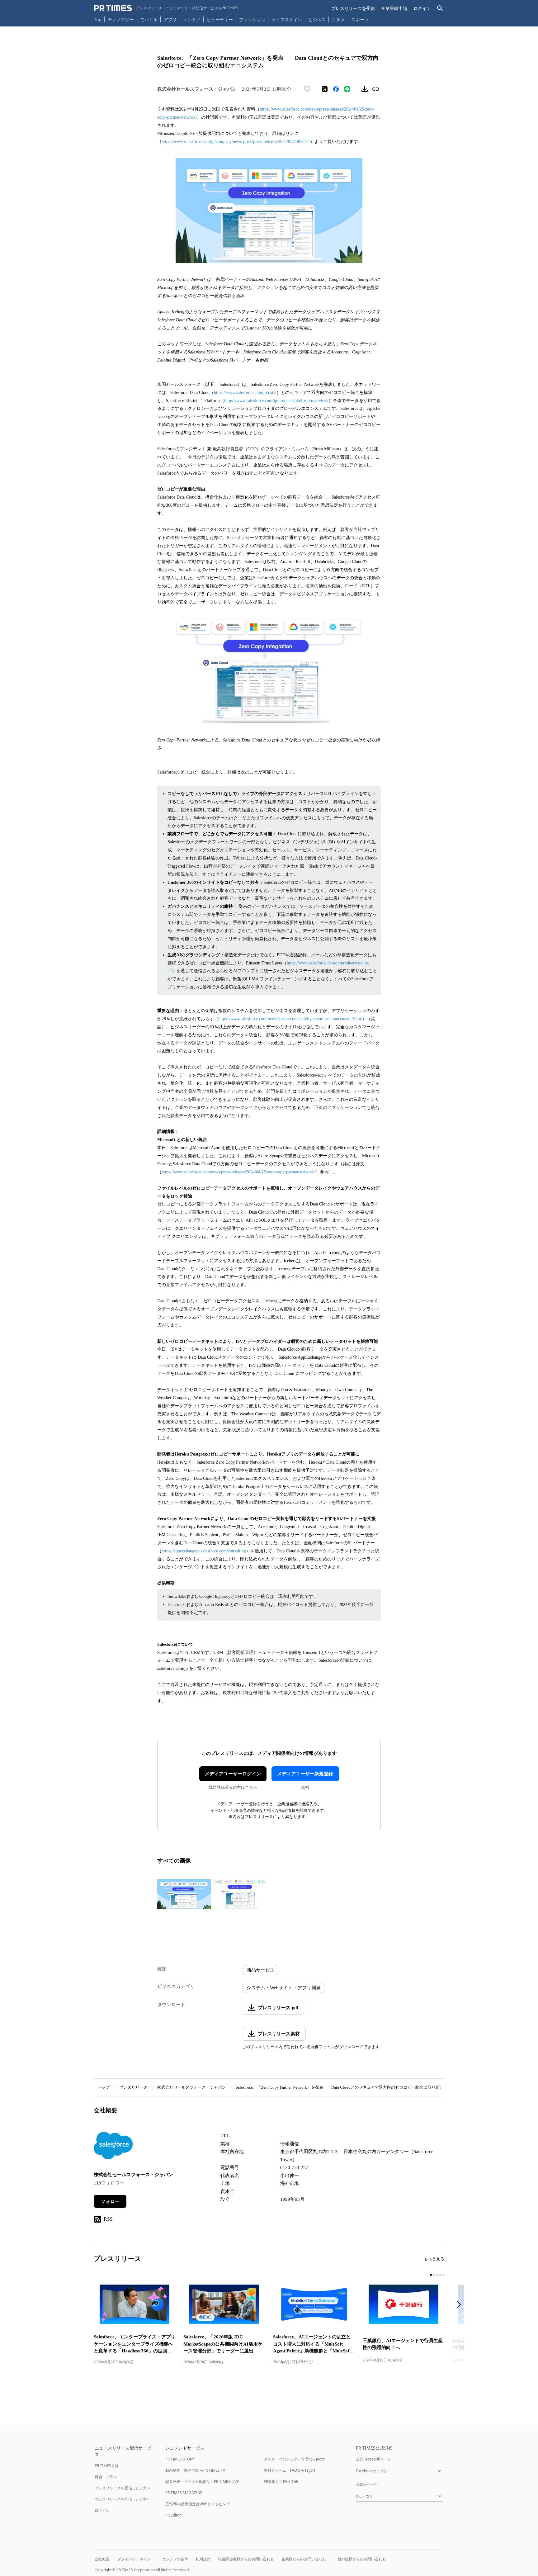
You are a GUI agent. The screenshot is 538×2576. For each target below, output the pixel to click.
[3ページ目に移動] (437, 2275)
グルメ (338, 19)
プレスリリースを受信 (353, 8)
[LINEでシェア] (347, 89)
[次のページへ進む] (461, 2305)
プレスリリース (133, 2087)
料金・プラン (106, 2477)
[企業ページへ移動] (113, 2147)
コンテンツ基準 (175, 2559)
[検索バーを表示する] (440, 8)
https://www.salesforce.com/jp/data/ (245, 393)
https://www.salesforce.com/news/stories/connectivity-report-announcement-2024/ (290, 1019)
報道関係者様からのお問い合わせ (246, 2559)
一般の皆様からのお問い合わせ (360, 2559)
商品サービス (261, 1970)
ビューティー (220, 19)
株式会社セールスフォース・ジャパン (192, 2087)
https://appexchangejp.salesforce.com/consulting (204, 1551)
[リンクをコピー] (376, 89)
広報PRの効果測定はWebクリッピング (198, 2504)
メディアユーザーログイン (233, 1774)
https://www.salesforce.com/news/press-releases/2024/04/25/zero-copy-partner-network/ (239, 1172)
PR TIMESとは (107, 2466)
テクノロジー (121, 19)
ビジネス (317, 19)
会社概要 (102, 2559)
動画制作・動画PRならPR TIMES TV (195, 2470)
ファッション (252, 19)
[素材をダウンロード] (365, 89)
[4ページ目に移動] (440, 2275)
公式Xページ (366, 2484)
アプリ (170, 19)
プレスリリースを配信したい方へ (123, 2499)
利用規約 (203, 2559)
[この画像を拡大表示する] (184, 1894)
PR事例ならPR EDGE (281, 2481)
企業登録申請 (394, 8)
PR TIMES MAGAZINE (184, 2493)
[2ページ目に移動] (434, 2275)
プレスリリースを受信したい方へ (123, 2488)
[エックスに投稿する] (325, 89)
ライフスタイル (287, 19)
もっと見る (434, 2259)
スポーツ (360, 19)
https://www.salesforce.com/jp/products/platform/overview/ (276, 401)
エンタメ (192, 19)
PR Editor (173, 2515)
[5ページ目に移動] (443, 2275)
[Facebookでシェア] (336, 89)
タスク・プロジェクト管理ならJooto (294, 2459)
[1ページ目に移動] (431, 2275)
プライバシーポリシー (136, 2559)
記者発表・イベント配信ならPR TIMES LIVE (202, 2481)
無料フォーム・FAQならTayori (289, 2470)
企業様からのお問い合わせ (304, 2559)
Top (98, 19)
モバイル (149, 19)
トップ (104, 2087)
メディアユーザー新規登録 (305, 1774)
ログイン (422, 8)
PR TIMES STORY (180, 2459)
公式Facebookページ (373, 2459)
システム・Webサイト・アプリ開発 (284, 1988)
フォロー (110, 2201)
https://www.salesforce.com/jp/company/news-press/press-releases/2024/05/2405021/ (236, 142)
